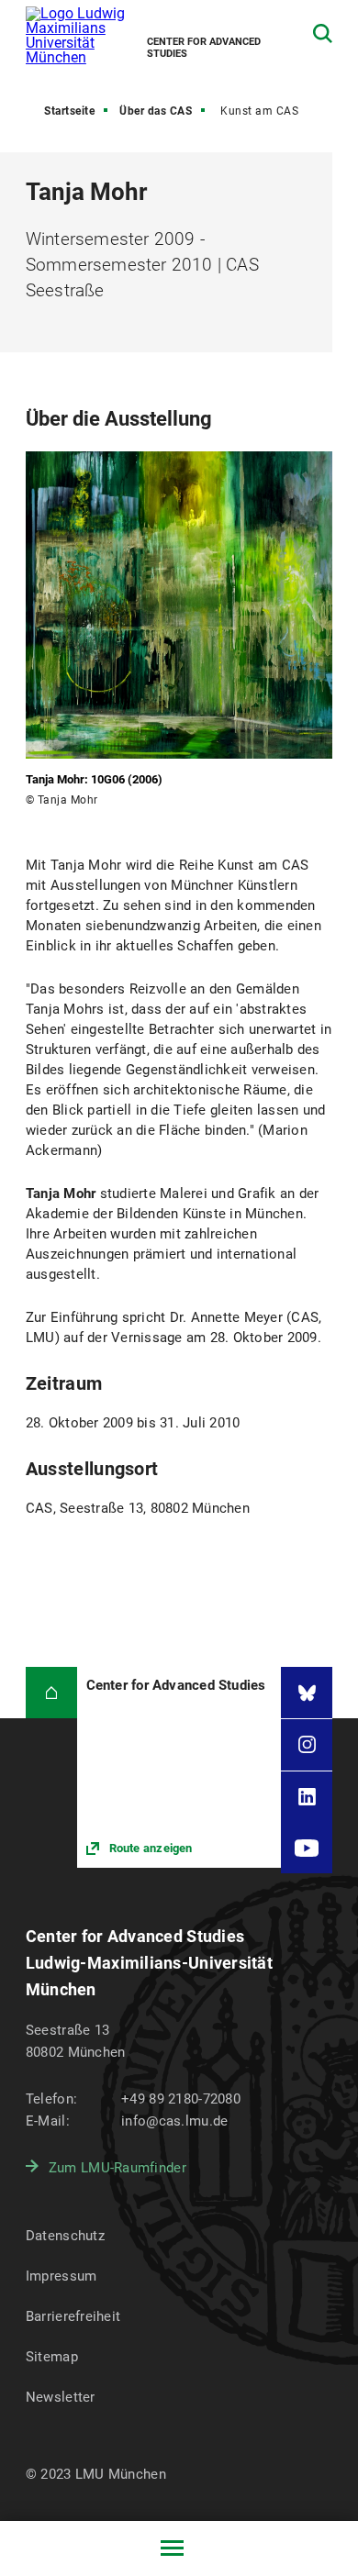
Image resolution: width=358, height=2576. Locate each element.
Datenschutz (65, 2236)
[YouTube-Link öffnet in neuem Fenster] (307, 1848)
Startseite (69, 111)
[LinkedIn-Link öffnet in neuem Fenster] (307, 1797)
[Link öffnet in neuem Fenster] (179, 1767)
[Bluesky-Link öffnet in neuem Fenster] (307, 1693)
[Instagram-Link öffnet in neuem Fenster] (307, 1745)
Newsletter (61, 2397)
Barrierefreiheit (73, 2316)
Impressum (62, 2276)
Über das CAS (156, 111)
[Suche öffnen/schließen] (323, 33)
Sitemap (52, 2357)
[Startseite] (51, 1693)
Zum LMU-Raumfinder (117, 2168)
